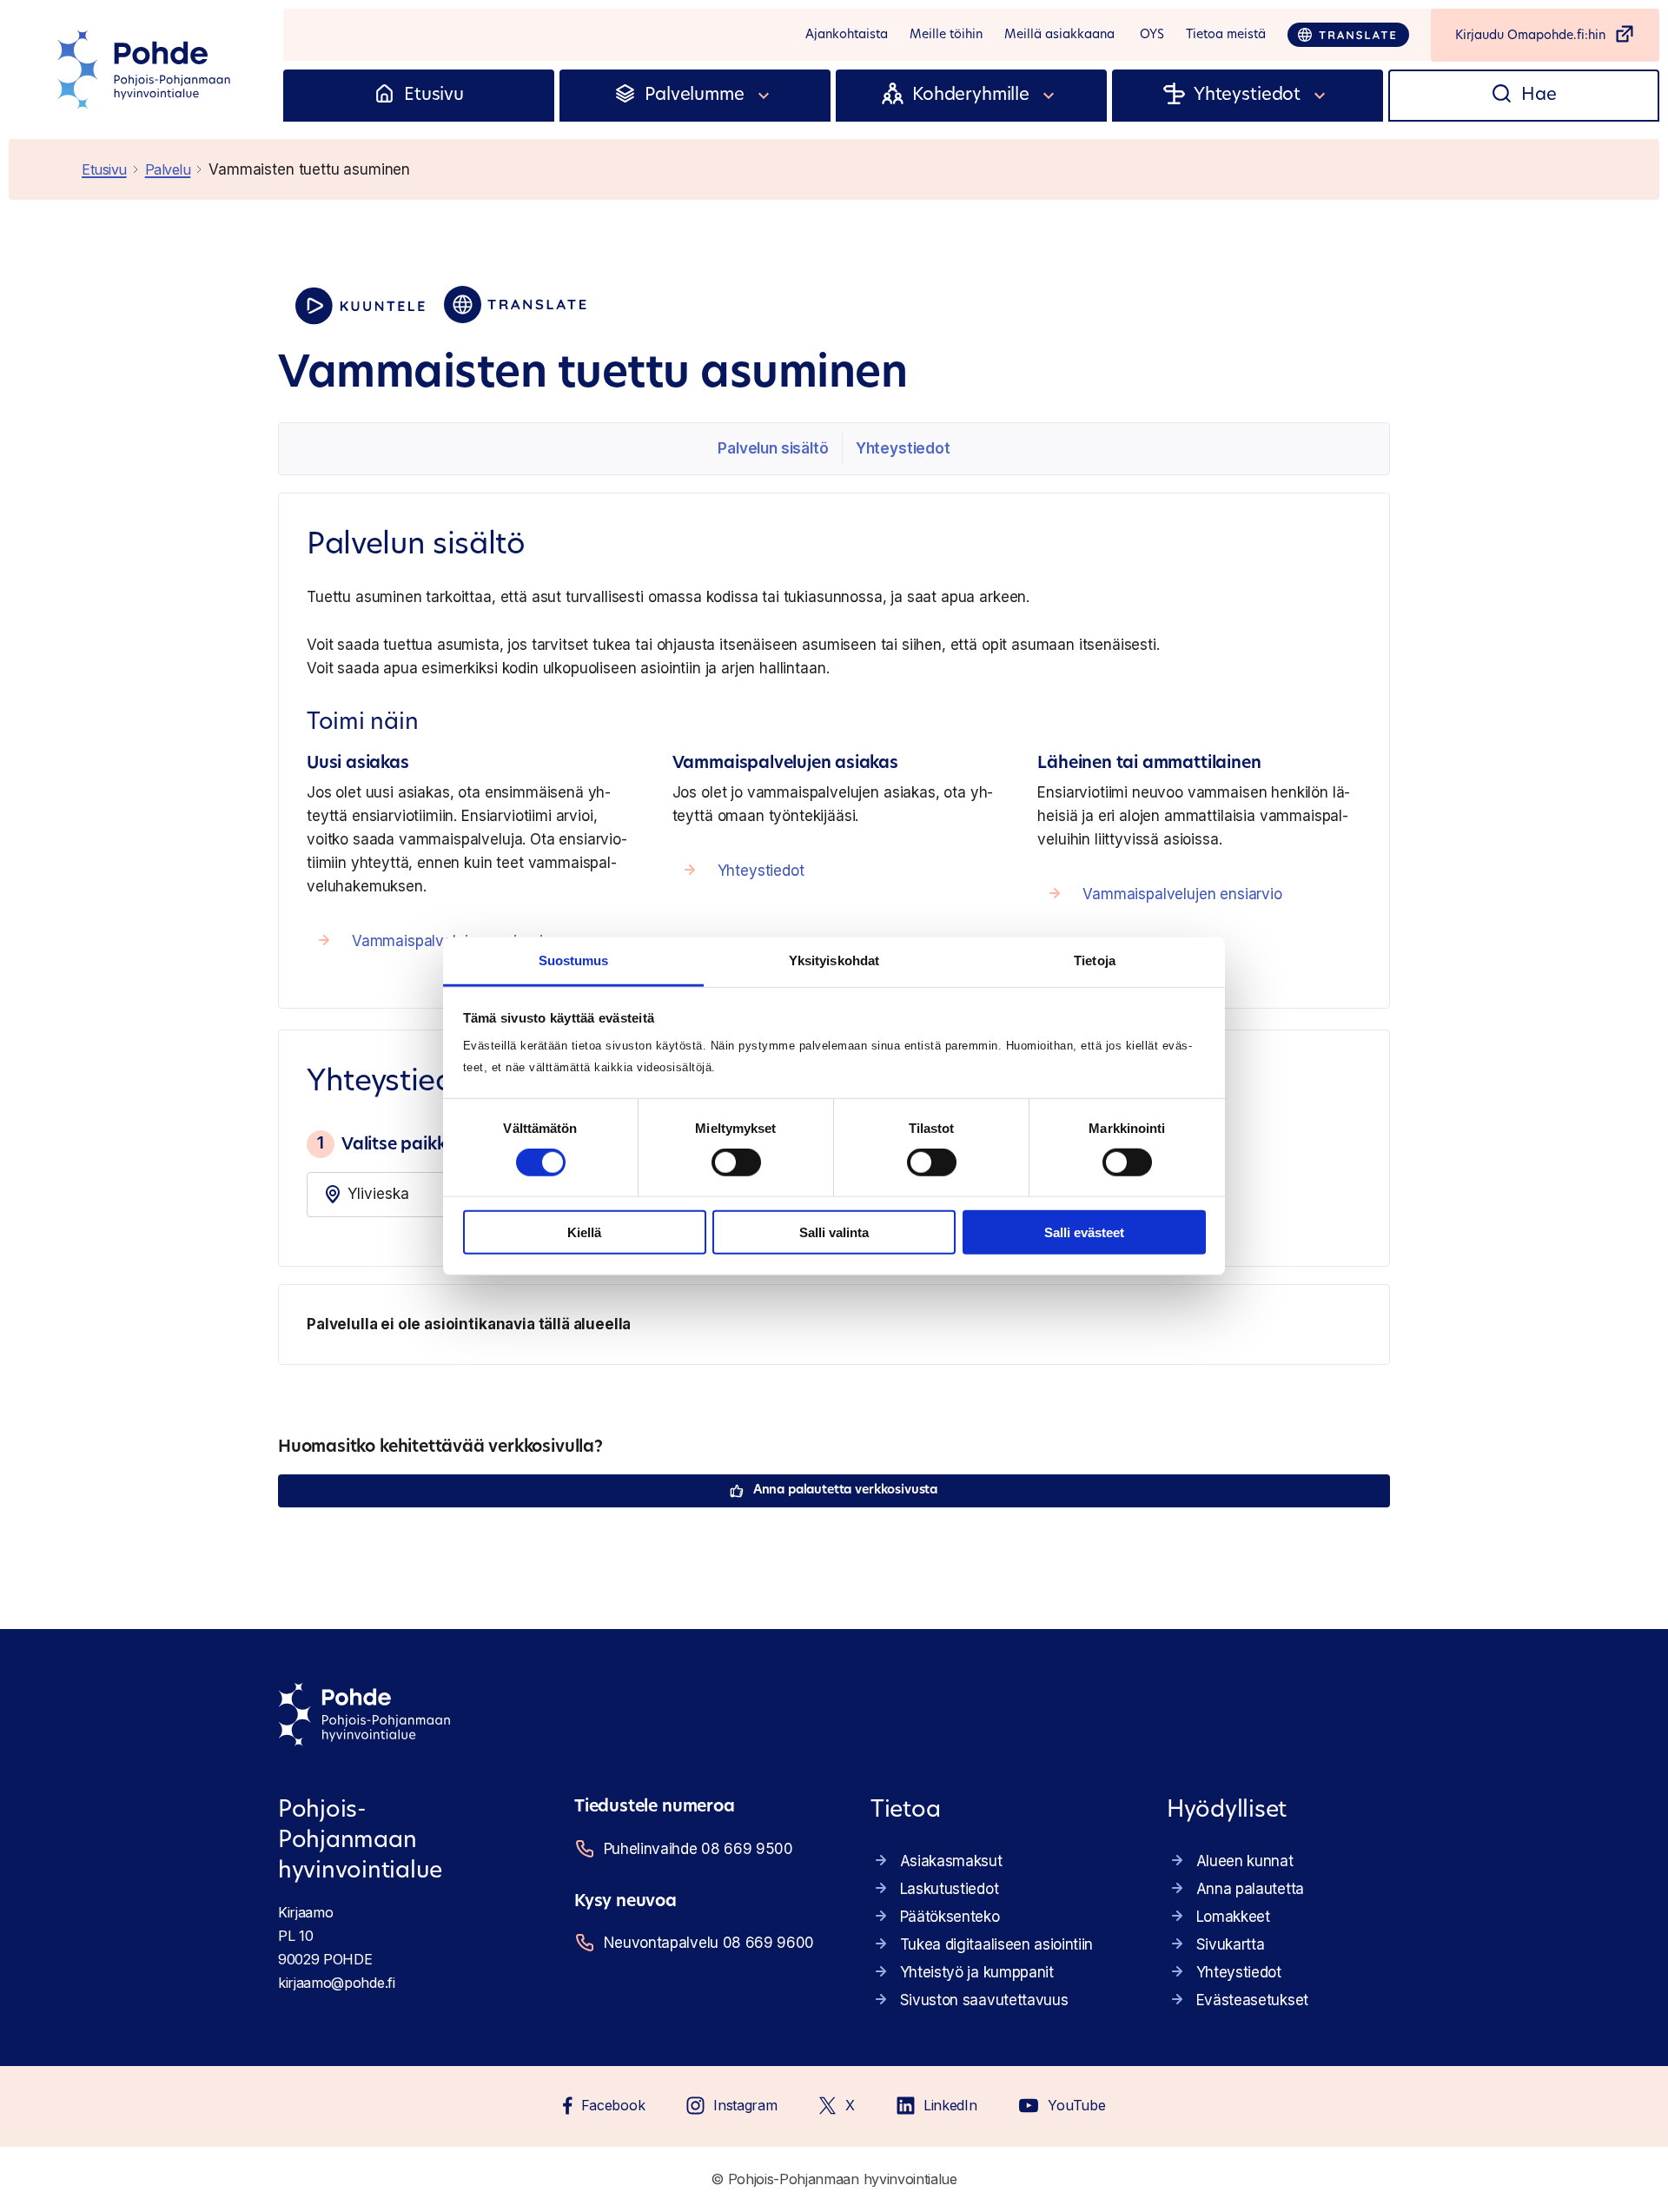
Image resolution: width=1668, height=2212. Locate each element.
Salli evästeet (1084, 1232)
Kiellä (584, 1232)
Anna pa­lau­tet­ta (1250, 1889)
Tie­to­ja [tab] (1095, 960)
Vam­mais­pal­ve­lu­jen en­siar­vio (1182, 894)
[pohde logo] (146, 70)
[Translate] (1348, 35)
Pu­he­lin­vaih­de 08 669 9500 (698, 1849)
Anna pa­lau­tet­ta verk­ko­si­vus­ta (845, 1490)
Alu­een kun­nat (1245, 1861)
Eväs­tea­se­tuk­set (1252, 2000)
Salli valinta (834, 1232)
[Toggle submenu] (764, 96)
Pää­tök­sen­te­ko (950, 1917)
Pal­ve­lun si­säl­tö (773, 448)
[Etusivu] (384, 96)
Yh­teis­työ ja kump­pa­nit (977, 1972)
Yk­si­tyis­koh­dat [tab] (834, 960)
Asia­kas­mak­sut (951, 1861)
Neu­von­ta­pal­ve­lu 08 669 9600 (709, 1943)
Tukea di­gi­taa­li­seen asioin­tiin (996, 1944)
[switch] (736, 1162)
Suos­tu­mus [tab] (574, 960)
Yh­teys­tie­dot (903, 448)
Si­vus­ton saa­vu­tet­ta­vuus (984, 2000)
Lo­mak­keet (1233, 1917)
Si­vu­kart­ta (1231, 1944)
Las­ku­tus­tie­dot (950, 1889)
